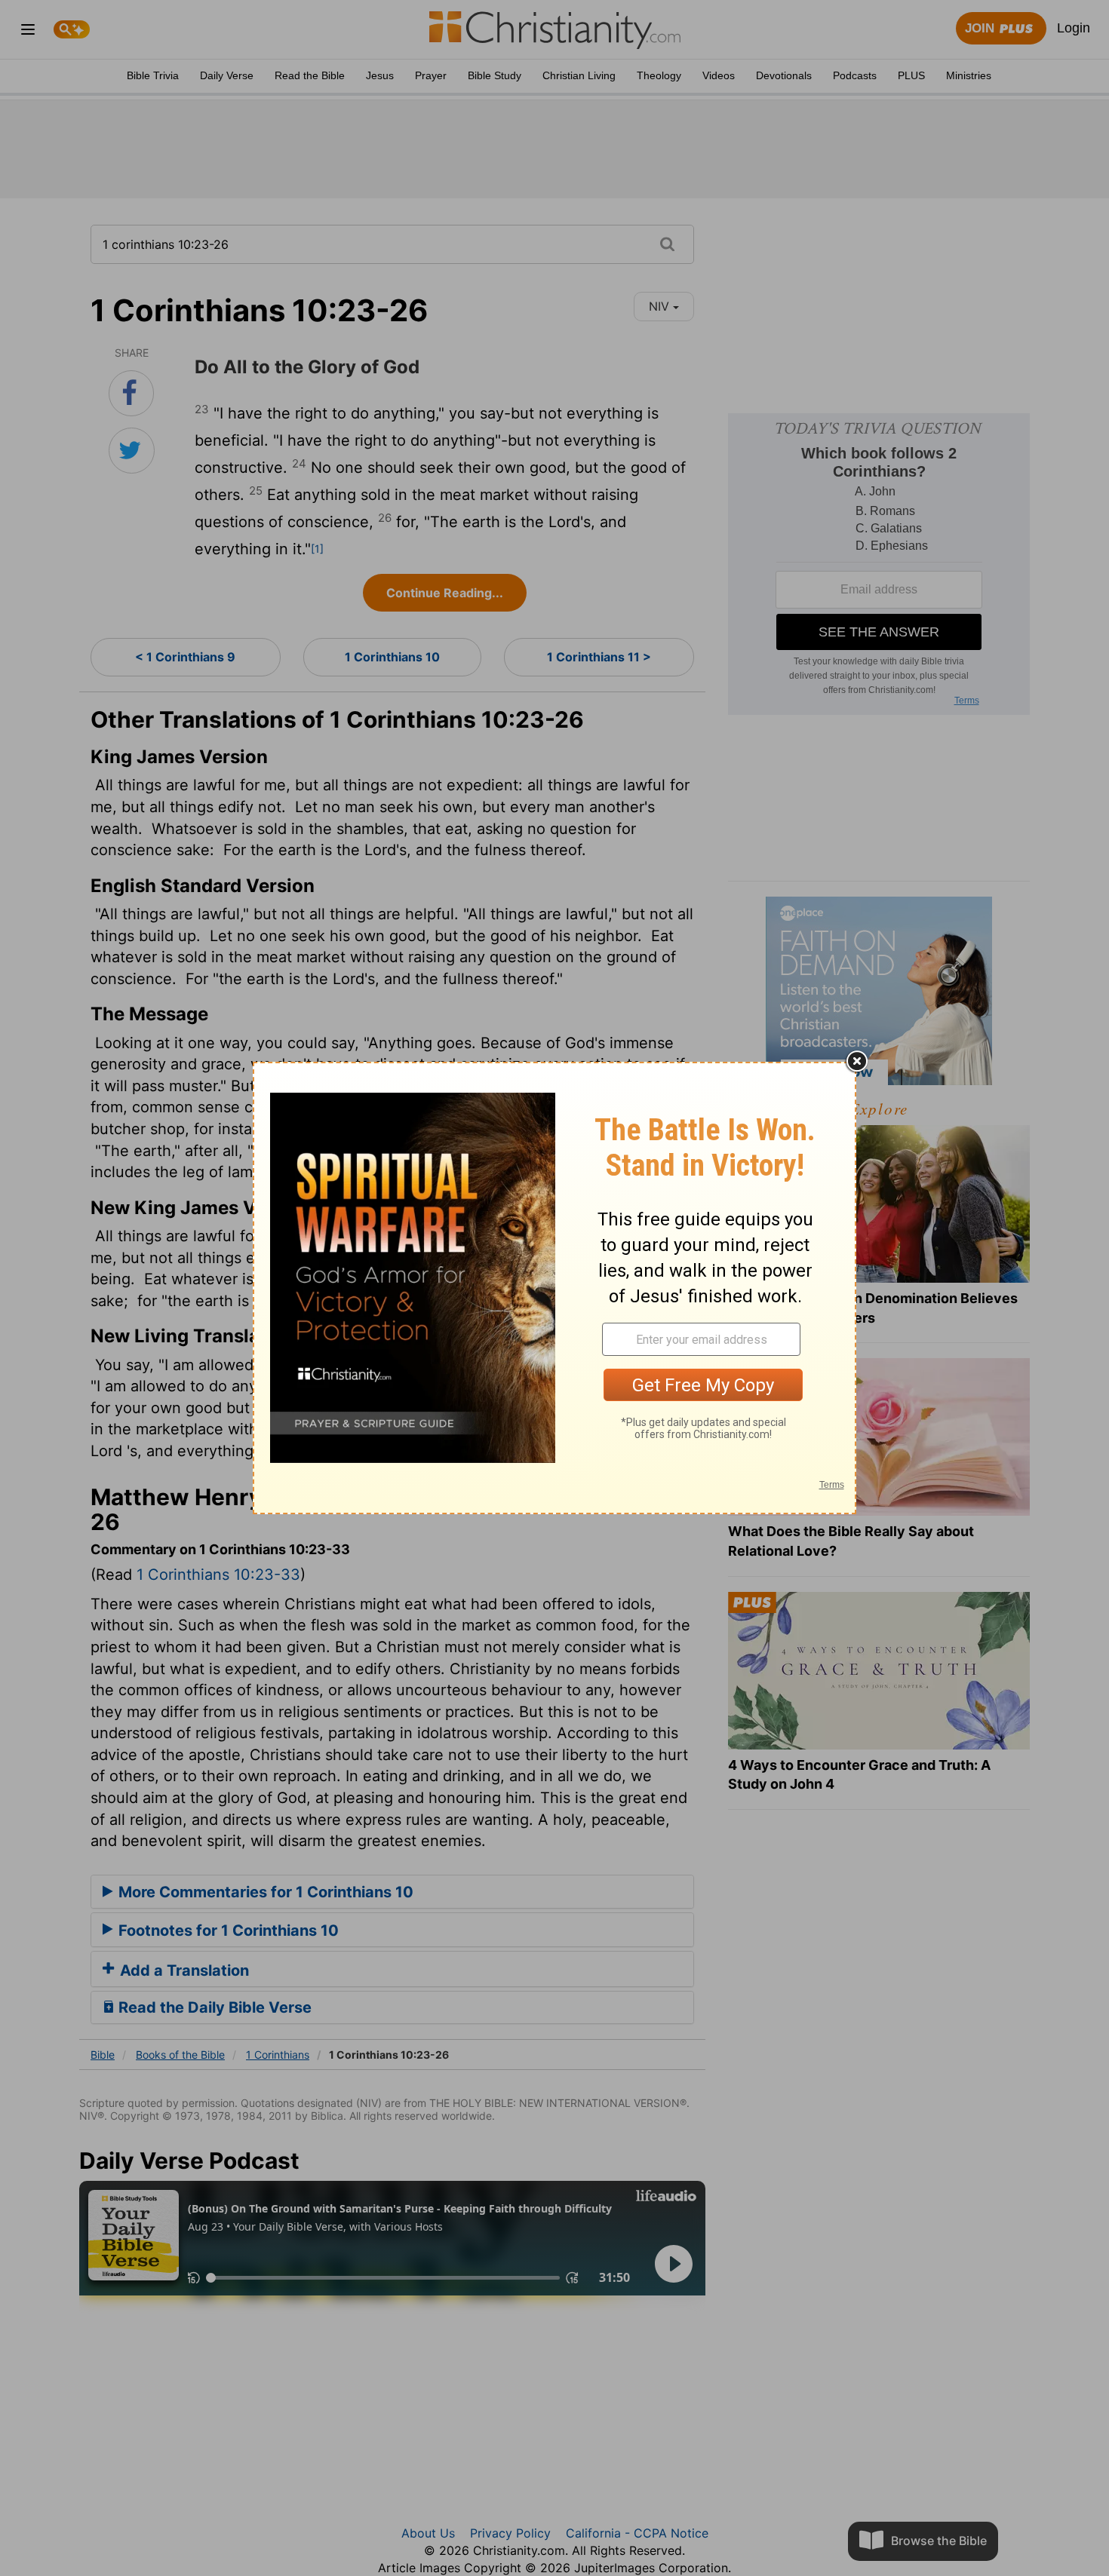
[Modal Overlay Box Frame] (554, 1288)
